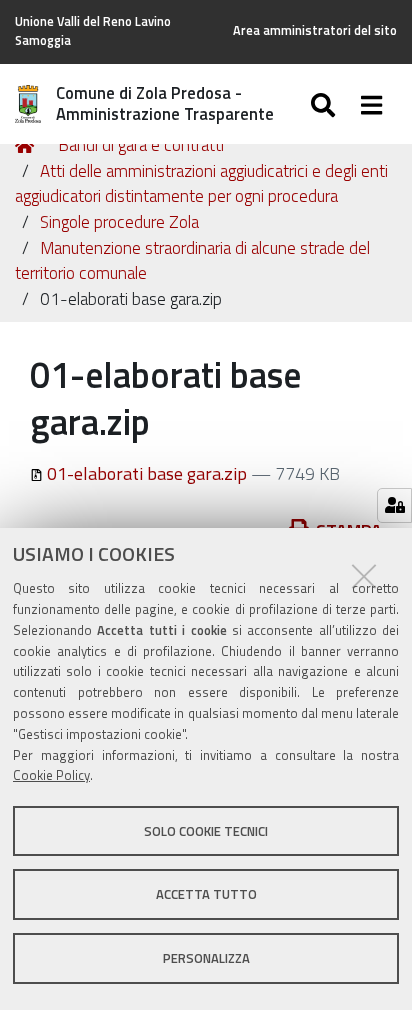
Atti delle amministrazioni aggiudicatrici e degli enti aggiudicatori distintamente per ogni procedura (201, 184)
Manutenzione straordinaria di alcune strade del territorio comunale (192, 261)
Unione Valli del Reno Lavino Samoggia (93, 31)
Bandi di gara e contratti (141, 145)
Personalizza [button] (206, 958)
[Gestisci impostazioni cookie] (394, 505)
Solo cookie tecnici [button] (206, 831)
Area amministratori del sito (315, 30)
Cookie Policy (51, 775)
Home (28, 146)
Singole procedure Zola (119, 222)
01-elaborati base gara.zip (147, 473)
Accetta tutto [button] (206, 894)
